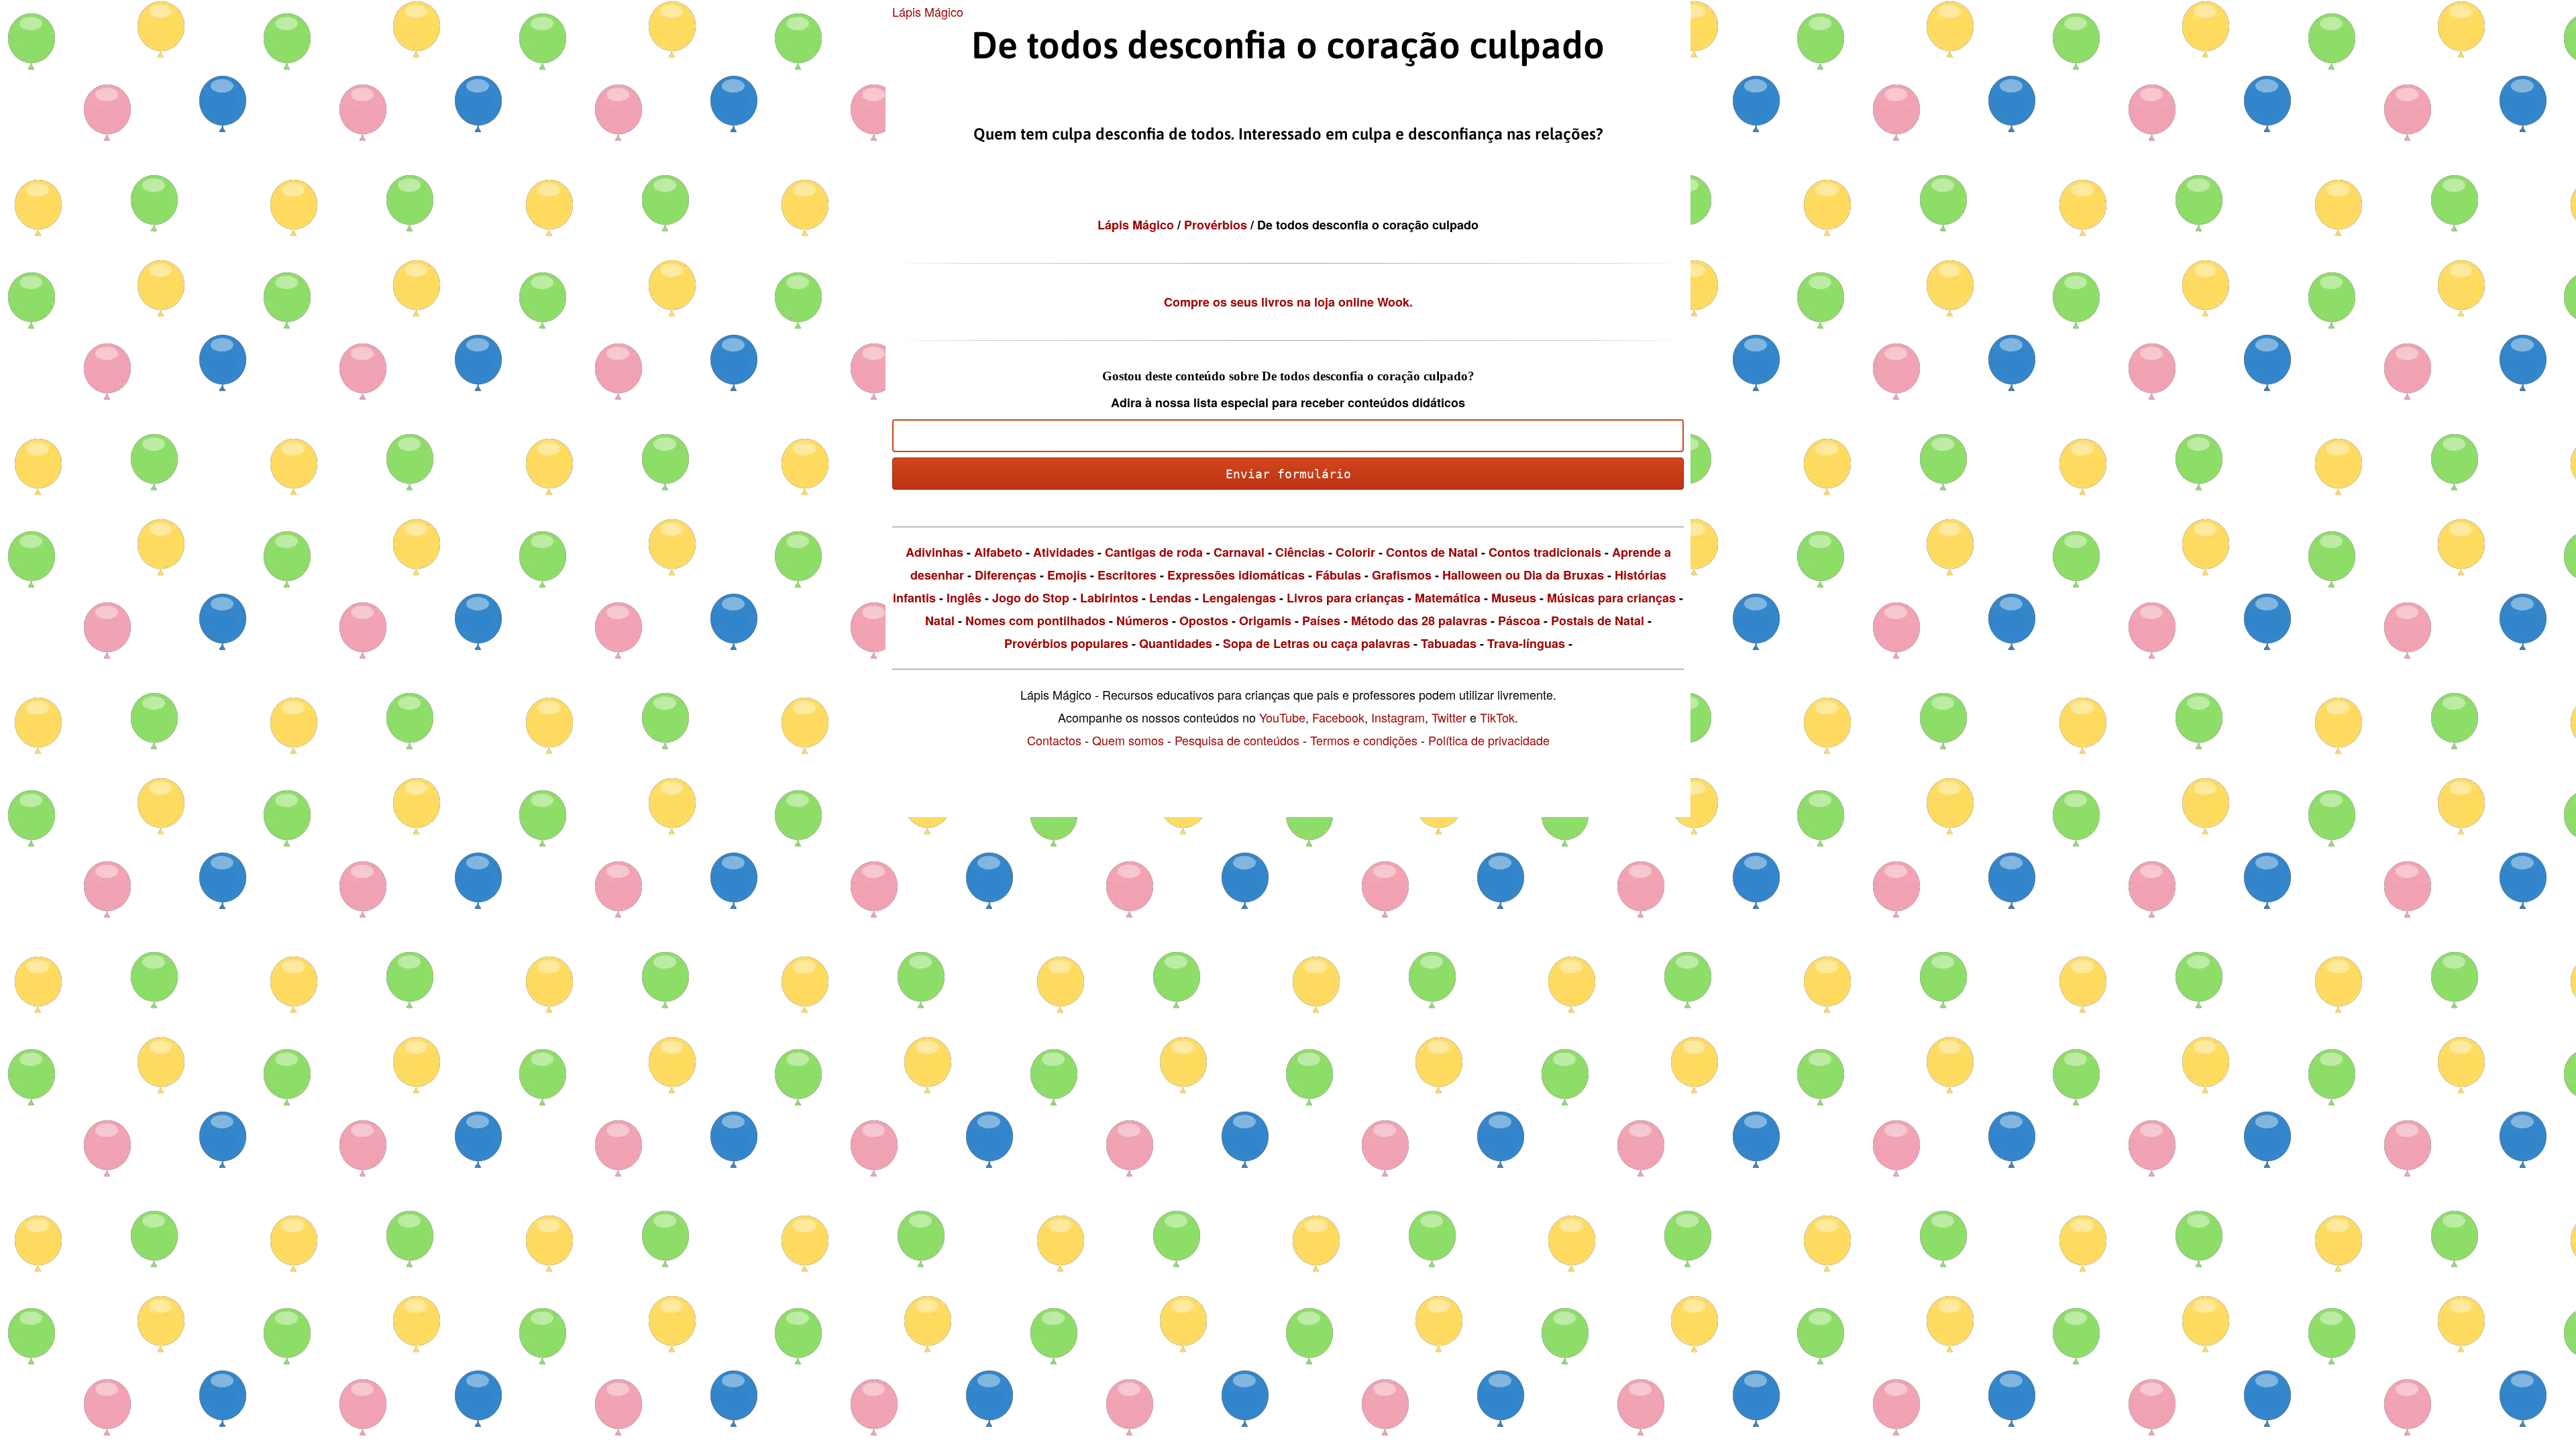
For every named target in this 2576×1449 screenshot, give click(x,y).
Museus (1514, 598)
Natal (940, 621)
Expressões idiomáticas (1236, 575)
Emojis (1067, 575)
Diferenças (1006, 575)
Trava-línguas (1526, 643)
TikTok (1497, 717)
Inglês (964, 598)
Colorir (1355, 552)
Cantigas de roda (1154, 552)
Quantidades (1176, 643)
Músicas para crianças (1611, 598)
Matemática (1448, 598)
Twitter (1449, 717)
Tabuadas (1449, 643)
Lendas (1170, 598)
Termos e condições (1364, 740)
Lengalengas (1239, 598)
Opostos (1204, 621)
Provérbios (1217, 225)
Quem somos (1128, 740)
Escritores (1127, 575)
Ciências (1300, 552)
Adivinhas (934, 552)
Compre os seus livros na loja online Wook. (1288, 302)
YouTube (1282, 717)
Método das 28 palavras (1419, 621)
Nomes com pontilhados (1035, 621)
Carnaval (1239, 552)
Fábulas (1338, 575)
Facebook (1338, 717)
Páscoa (1519, 621)
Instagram (1398, 717)
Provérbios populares (1066, 643)
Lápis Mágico (928, 11)
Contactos (1054, 740)
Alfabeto (998, 552)
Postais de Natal (1598, 621)
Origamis (1265, 621)
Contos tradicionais (1545, 552)
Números (1142, 621)
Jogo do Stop (1031, 598)
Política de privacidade (1489, 740)
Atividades (1064, 552)
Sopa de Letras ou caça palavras (1317, 643)
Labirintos (1109, 598)
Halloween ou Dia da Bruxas (1523, 575)
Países (1321, 621)
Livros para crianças (1345, 598)
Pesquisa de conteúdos (1237, 740)
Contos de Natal (1432, 552)
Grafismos (1402, 575)
